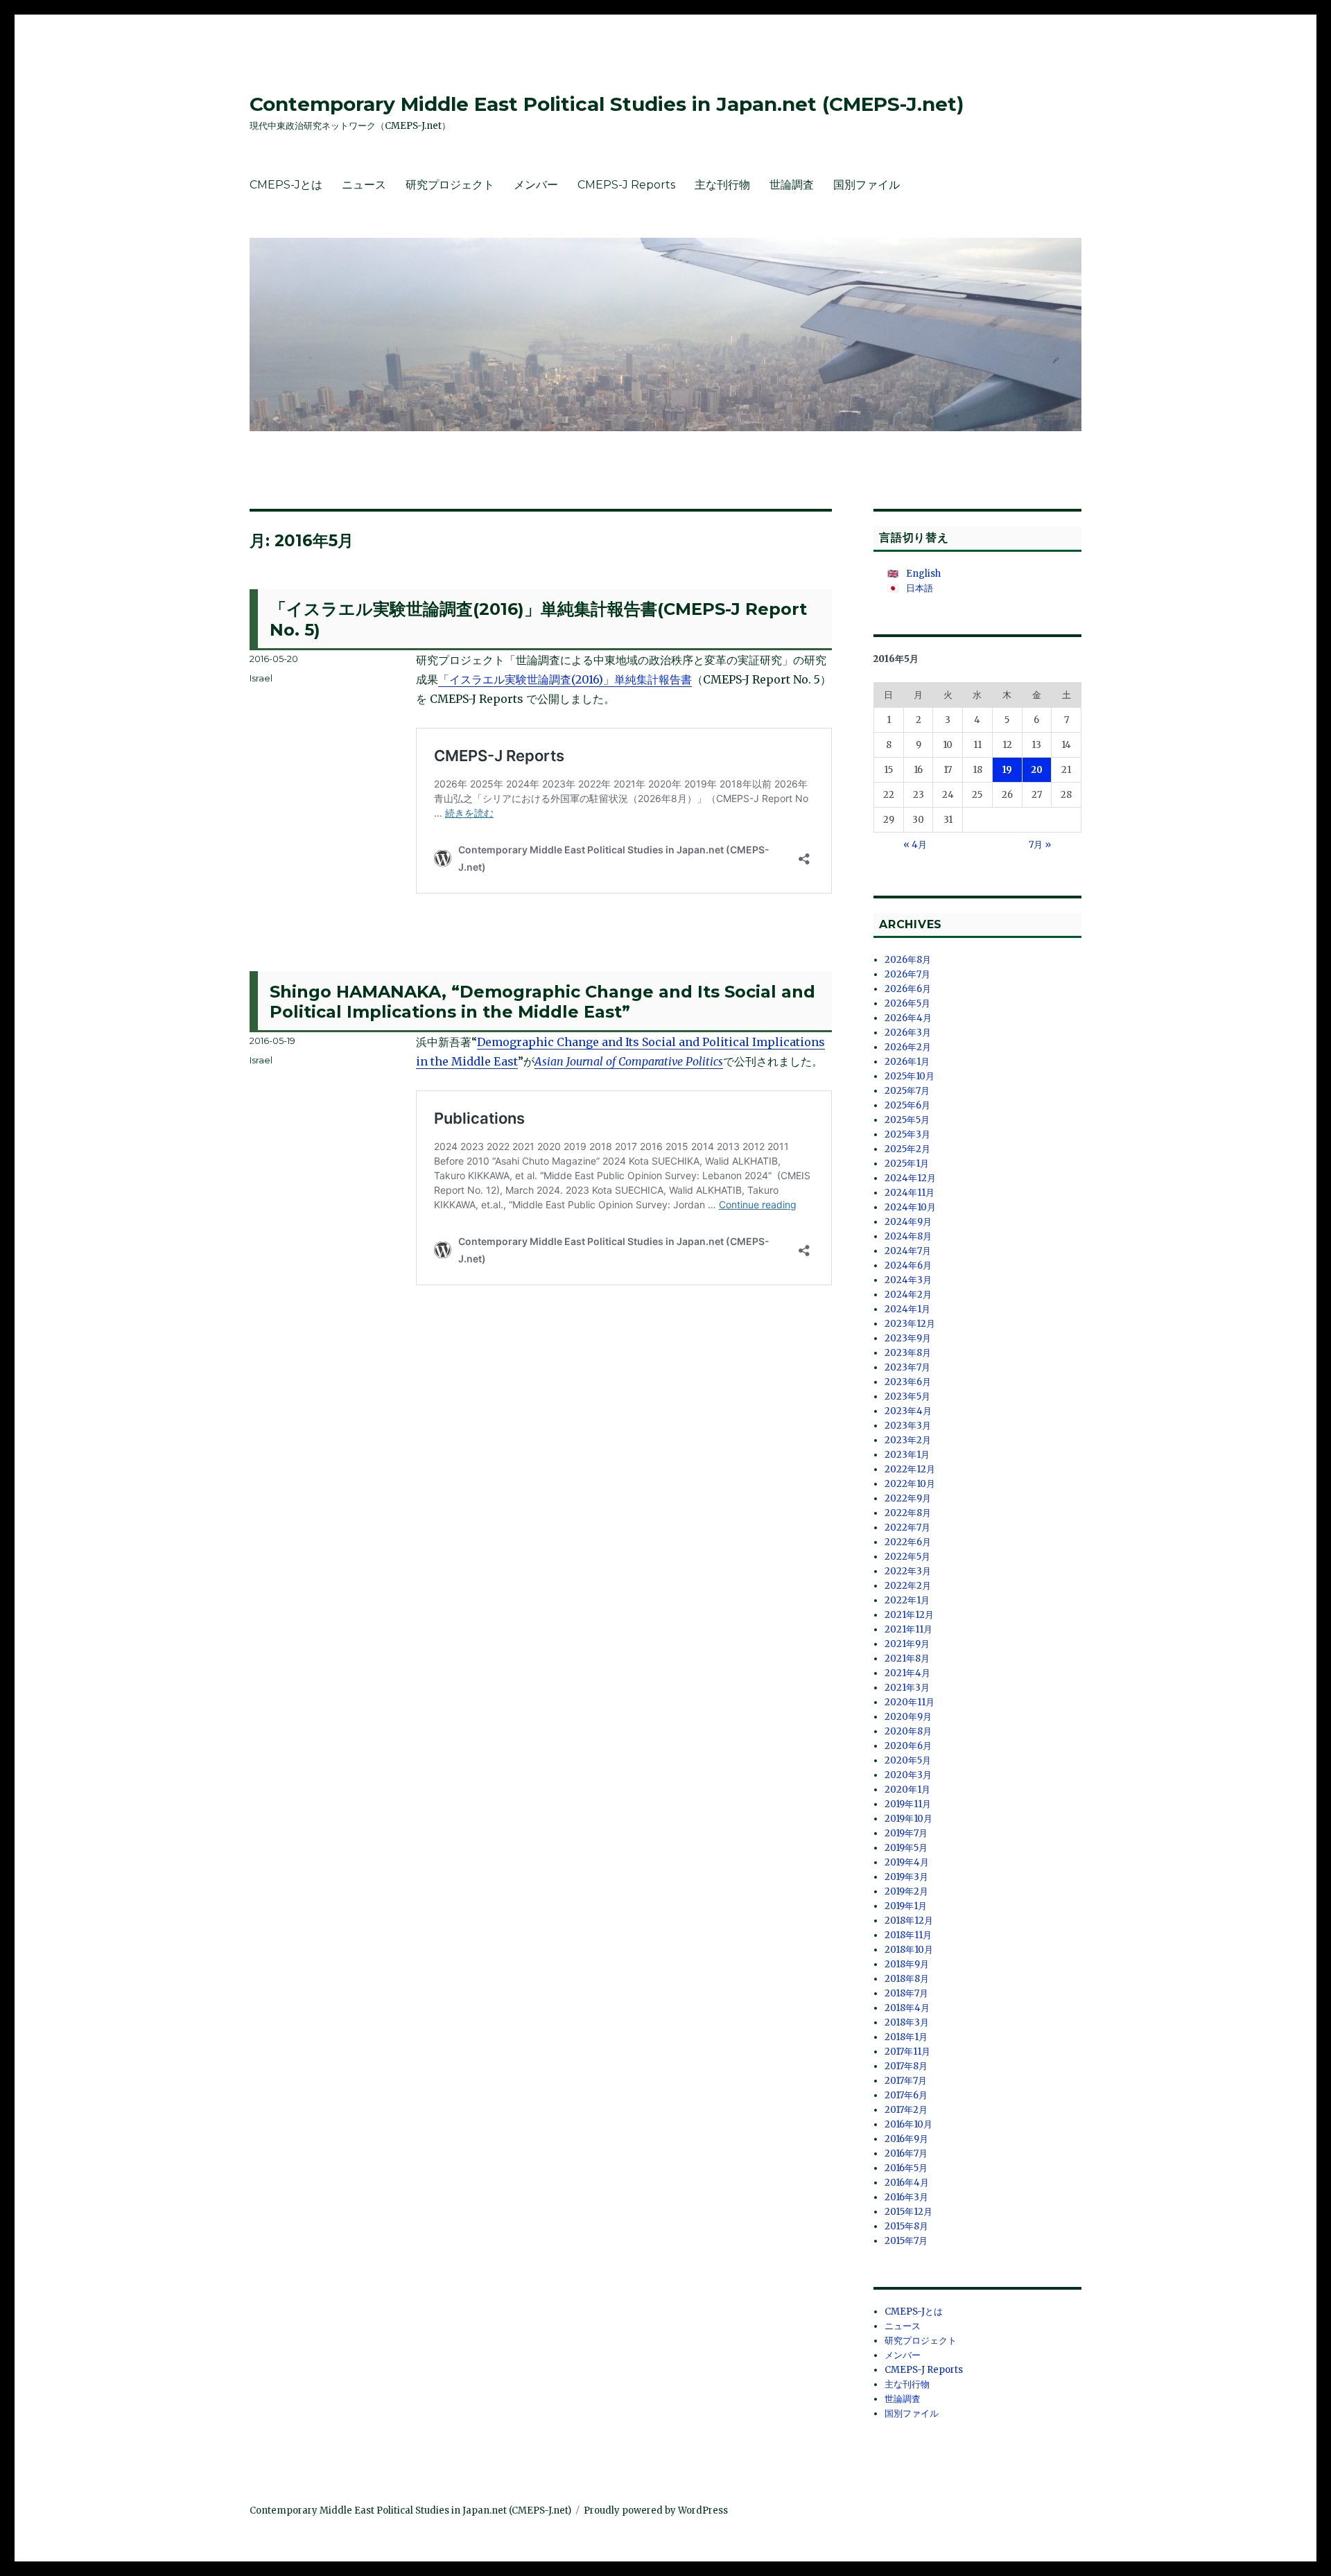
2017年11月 (907, 2052)
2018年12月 (909, 1921)
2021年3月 (907, 1688)
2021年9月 (907, 1644)
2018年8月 (907, 1979)
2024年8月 (908, 1236)
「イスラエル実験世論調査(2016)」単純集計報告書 (565, 679)
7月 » (1040, 845)
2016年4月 (907, 2183)
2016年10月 (908, 2124)
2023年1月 (907, 1455)
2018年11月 (908, 1935)
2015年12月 (908, 2212)
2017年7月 (906, 2081)
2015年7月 (906, 2241)
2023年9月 (908, 1338)
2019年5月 (906, 1848)
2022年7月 (907, 1528)
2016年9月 (906, 2139)
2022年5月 (907, 1557)
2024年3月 (908, 1280)
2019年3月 (906, 1877)
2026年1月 (907, 1062)
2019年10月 (908, 1819)
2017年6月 (906, 2095)
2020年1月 (907, 1790)
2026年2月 (908, 1047)
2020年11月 (910, 1702)
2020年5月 (908, 1760)
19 (1007, 770)
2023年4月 (908, 1411)
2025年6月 (907, 1105)
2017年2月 (906, 2110)
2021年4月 (907, 1673)
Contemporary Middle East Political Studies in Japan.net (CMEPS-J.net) (607, 104)
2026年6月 (908, 989)
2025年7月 (907, 1091)
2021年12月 (909, 1615)
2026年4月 (908, 1018)
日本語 (920, 588)
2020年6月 (908, 1746)
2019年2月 (906, 1891)
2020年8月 (908, 1731)
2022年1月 (907, 1600)
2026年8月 (908, 960)
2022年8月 (908, 1513)
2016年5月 (906, 2168)
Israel (261, 678)
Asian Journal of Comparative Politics (629, 1061)
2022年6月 (908, 1542)
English (923, 574)
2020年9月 (908, 1717)
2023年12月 (910, 1324)
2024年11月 (910, 1193)
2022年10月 (910, 1484)
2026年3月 (908, 1033)
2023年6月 (908, 1382)
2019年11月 (908, 1804)
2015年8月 (906, 2226)
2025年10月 (910, 1076)
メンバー (536, 185)
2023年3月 (908, 1426)
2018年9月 (907, 1964)
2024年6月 (908, 1265)
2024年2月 (908, 1295)
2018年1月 (906, 2037)
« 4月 (915, 845)
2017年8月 (906, 2066)
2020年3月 (908, 1775)
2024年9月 (908, 1222)
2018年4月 (907, 2008)
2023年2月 (908, 1440)
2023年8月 (908, 1353)
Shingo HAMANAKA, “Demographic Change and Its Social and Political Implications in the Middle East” (542, 1002)
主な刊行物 (722, 185)
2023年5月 (907, 1396)
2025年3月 (907, 1134)
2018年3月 (907, 2022)
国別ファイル (867, 185)
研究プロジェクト (450, 185)
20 (1037, 770)
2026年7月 (907, 974)
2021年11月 (908, 1629)
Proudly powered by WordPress (656, 2510)
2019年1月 (906, 1906)
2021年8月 (907, 1659)
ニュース (364, 185)
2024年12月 (910, 1178)
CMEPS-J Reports (626, 185)
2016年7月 (906, 2153)
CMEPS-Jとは (286, 185)
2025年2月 (907, 1149)
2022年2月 (908, 1586)
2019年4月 (907, 1862)
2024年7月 (908, 1251)
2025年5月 (907, 1120)
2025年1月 (907, 1164)
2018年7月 (906, 1993)
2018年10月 (909, 1950)
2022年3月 (908, 1571)
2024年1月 (907, 1309)
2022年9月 (908, 1498)
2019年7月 (906, 1833)
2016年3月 (906, 2197)
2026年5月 (907, 1003)
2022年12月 (910, 1469)
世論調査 (792, 185)
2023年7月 (907, 1367)
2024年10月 (910, 1207)
